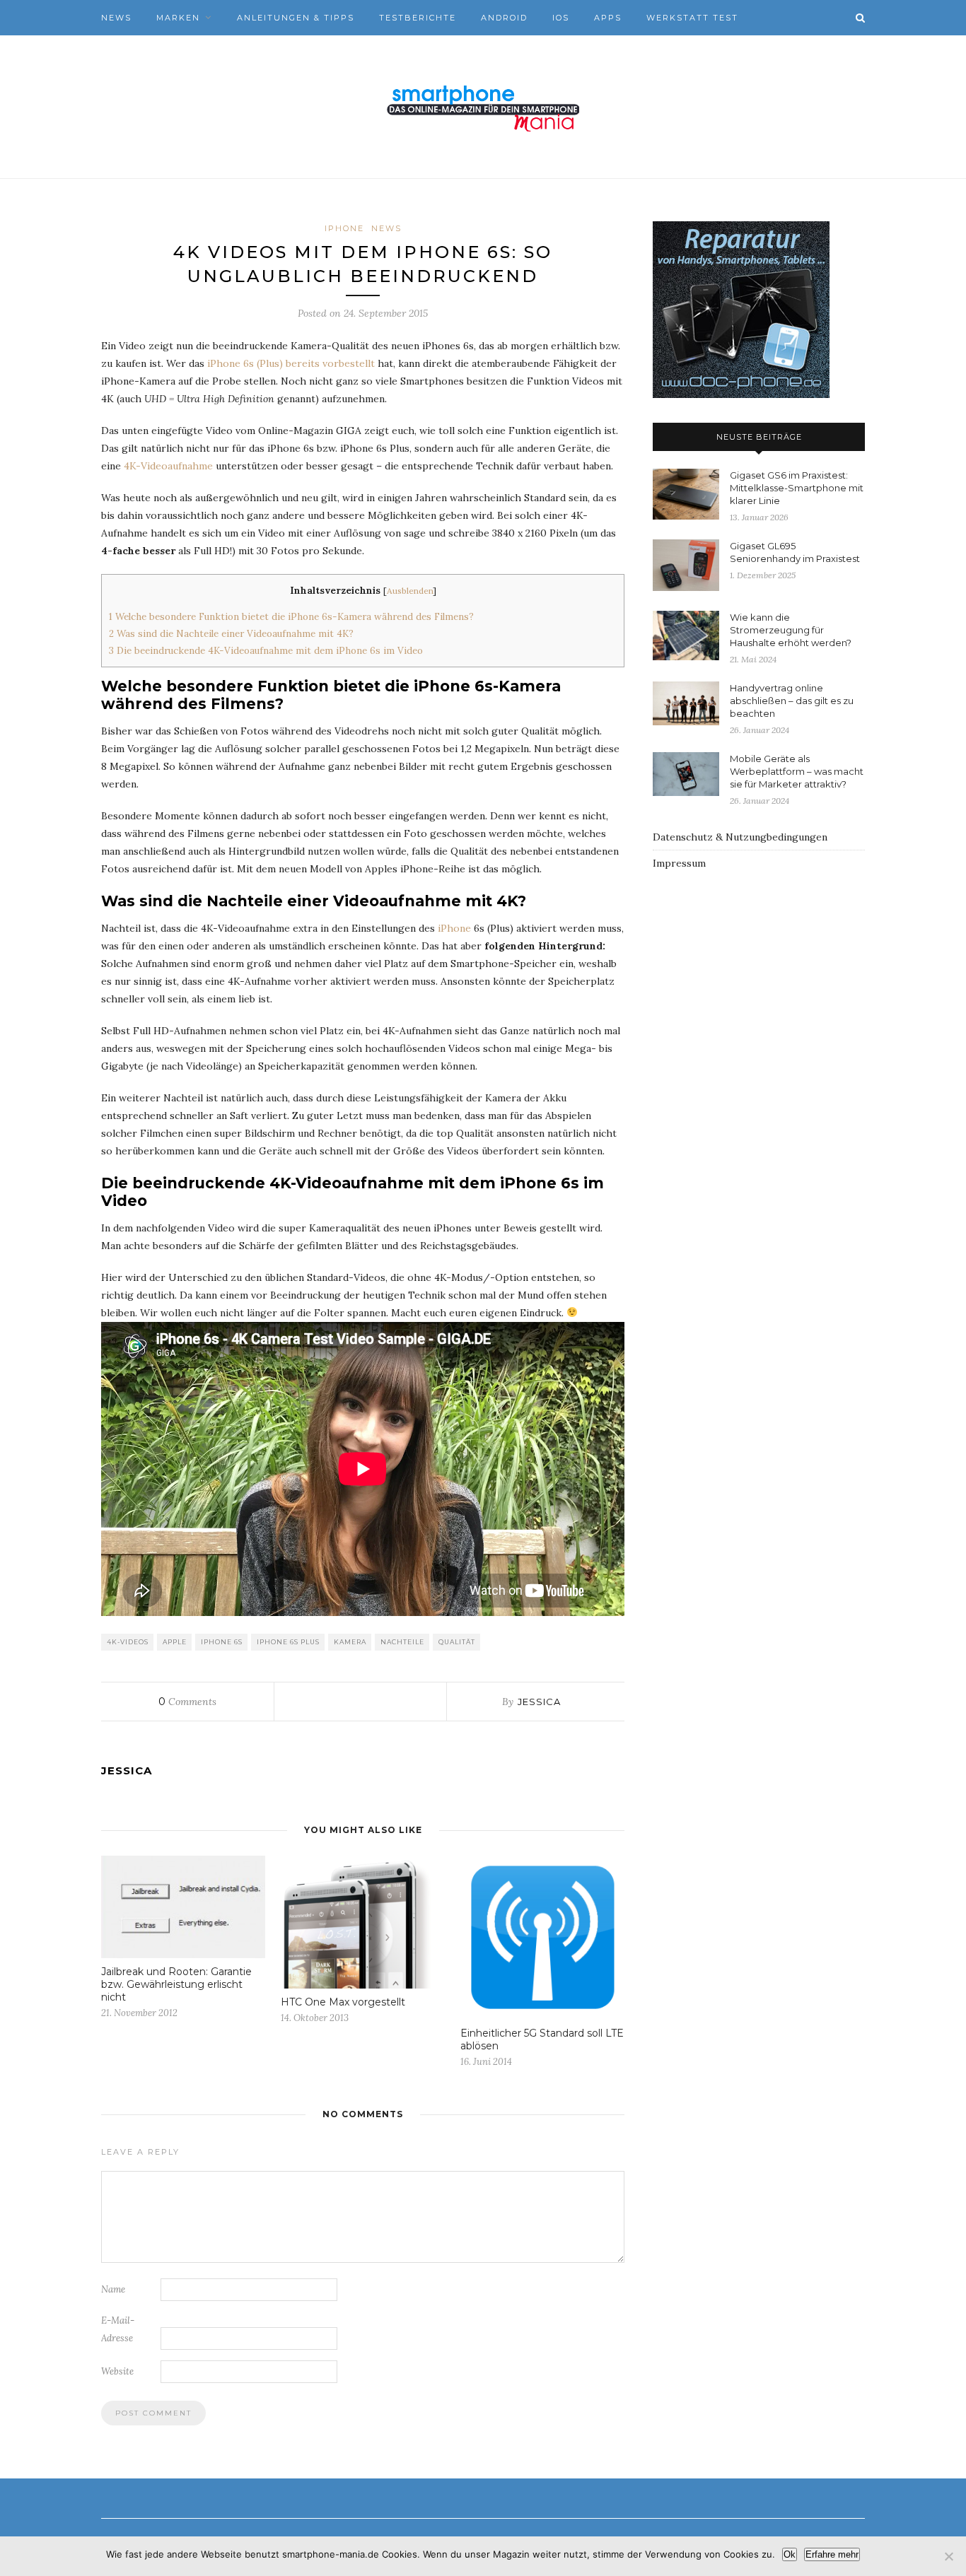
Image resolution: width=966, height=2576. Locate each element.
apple (175, 1642)
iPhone (344, 228)
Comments (187, 1702)
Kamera (350, 1642)
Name (113, 2289)
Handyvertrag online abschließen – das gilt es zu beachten (792, 701)
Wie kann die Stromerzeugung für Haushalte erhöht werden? (791, 630)
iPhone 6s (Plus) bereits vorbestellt (291, 363)
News (116, 18)
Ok (790, 2554)
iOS (561, 18)
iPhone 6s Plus (288, 1642)
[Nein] (948, 2556)
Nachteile (402, 1642)
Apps (608, 18)
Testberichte (418, 18)
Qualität (457, 1642)
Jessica (539, 1702)
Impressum (679, 863)
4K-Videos (128, 1642)
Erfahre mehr (832, 2554)
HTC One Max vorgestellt (343, 2002)
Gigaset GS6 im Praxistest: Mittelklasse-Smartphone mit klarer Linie (797, 488)
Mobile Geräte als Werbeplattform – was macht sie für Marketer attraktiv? (797, 771)
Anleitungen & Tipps (296, 18)
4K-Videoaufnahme (168, 466)
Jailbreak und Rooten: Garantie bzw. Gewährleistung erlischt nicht (176, 1984)
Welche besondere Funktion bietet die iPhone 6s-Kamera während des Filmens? (291, 617)
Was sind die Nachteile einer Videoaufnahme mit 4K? (231, 634)
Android (504, 18)
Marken (178, 18)
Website (117, 2371)
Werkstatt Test (692, 18)
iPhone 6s (222, 1642)
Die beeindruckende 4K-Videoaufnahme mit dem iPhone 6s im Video (266, 651)
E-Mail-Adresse (118, 2329)
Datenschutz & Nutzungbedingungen (740, 837)
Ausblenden (410, 591)
